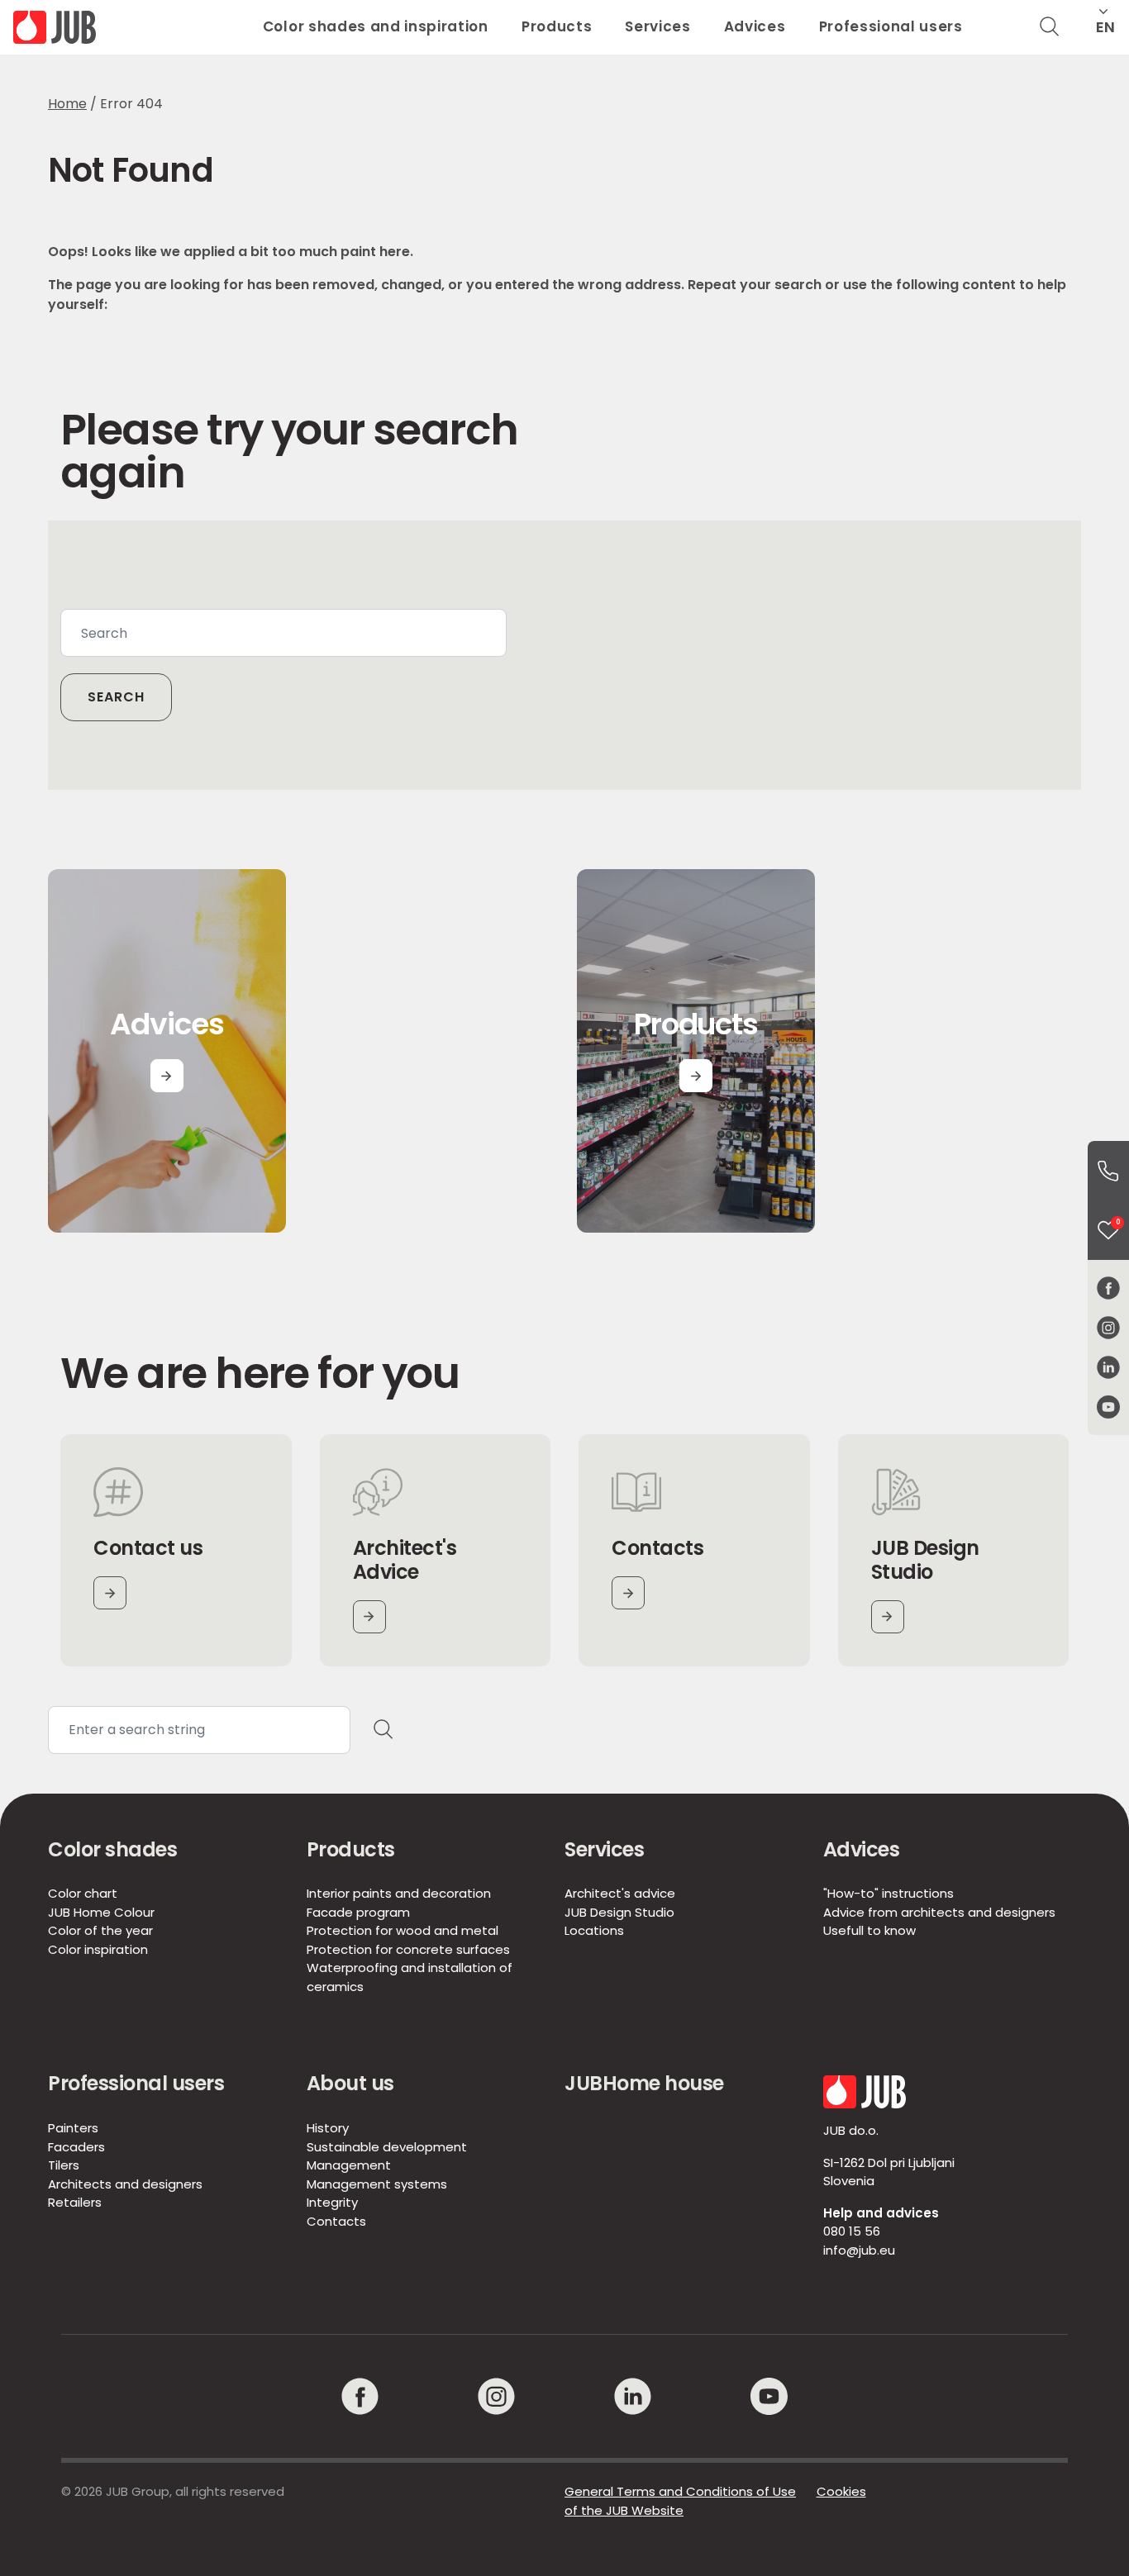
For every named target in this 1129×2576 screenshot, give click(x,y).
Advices (755, 26)
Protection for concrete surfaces (408, 1949)
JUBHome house (644, 2083)
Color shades (112, 1849)
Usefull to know (869, 1930)
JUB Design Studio (619, 1912)
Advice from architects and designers (939, 1912)
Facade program (358, 1912)
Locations (594, 1930)
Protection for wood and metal (403, 1930)
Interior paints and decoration (399, 1893)
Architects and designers (125, 2184)
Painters (73, 2128)
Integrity (332, 2202)
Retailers (75, 2202)
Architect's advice (620, 1893)
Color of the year (100, 1930)
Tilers (64, 2165)
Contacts (336, 2221)
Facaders (76, 2147)
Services (657, 26)
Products (557, 26)
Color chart (83, 1893)
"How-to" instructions (888, 1893)
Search (116, 697)
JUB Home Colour (101, 1912)
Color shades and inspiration (376, 26)
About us (350, 2083)
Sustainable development (387, 2147)
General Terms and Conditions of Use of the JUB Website (680, 2501)
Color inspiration (98, 1949)
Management (349, 2165)
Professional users (891, 26)
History (328, 2128)
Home (67, 104)
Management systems (377, 2184)
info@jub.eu (859, 2250)
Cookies (841, 2491)
